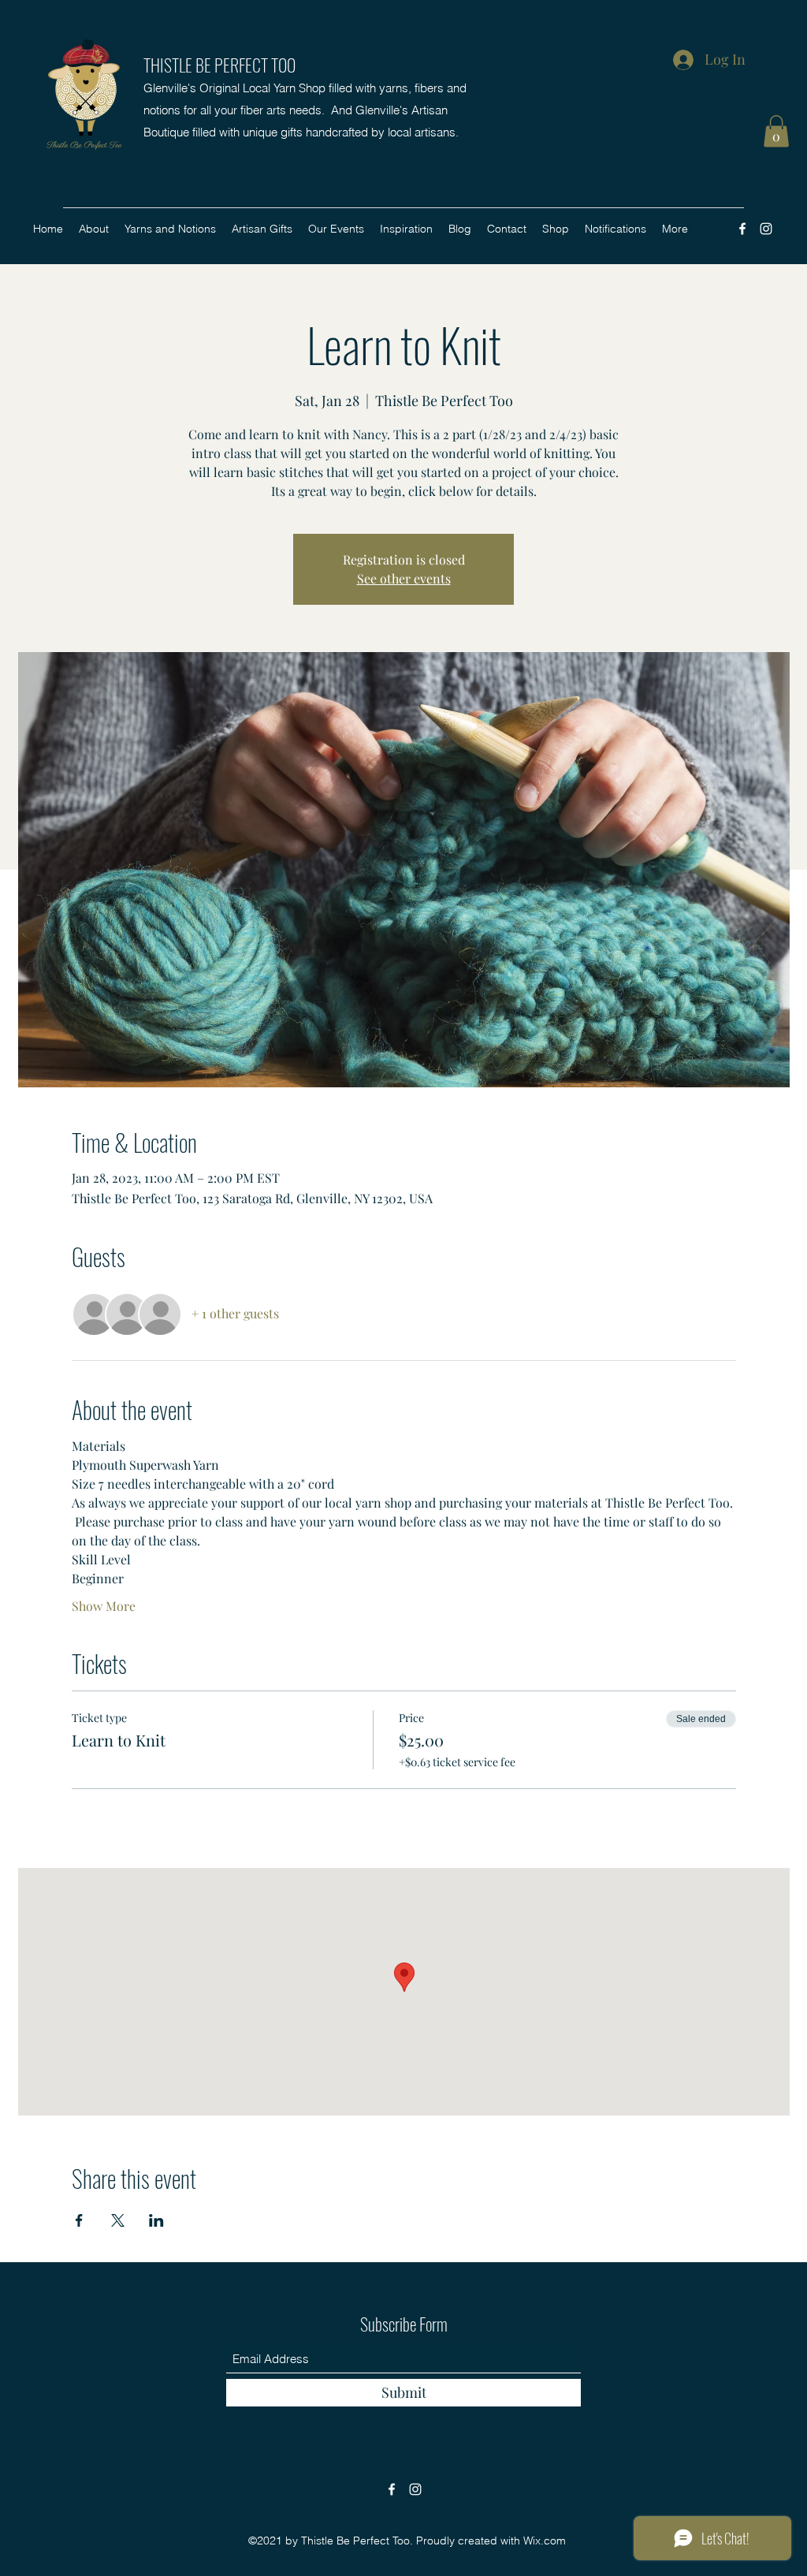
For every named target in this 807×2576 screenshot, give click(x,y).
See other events (404, 578)
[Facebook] (742, 229)
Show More (104, 1606)
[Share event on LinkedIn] (156, 2220)
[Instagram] (766, 229)
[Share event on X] (118, 2220)
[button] (776, 131)
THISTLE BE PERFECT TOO (219, 65)
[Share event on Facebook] (79, 2220)
